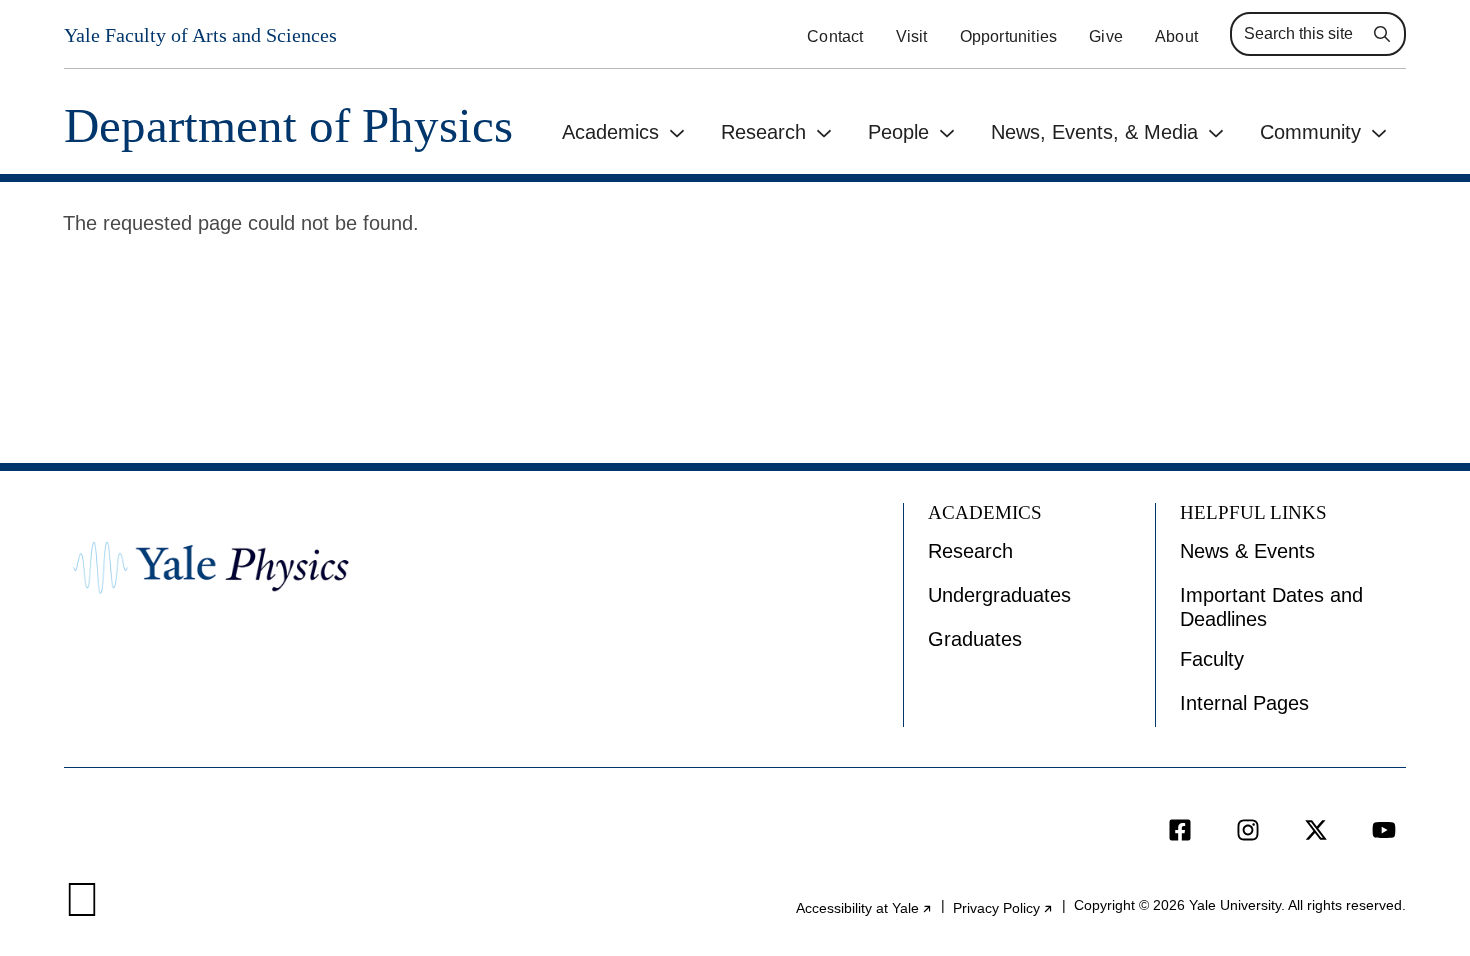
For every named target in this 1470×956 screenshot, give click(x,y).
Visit (912, 36)
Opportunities (1009, 36)
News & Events (1247, 551)
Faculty (1212, 659)
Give (1106, 36)
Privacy (1003, 908)
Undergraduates (999, 595)
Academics (610, 132)
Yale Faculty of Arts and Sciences (200, 35)
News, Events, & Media (1094, 132)
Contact (835, 36)
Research (763, 132)
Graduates (975, 639)
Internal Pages (1244, 703)
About (1176, 36)
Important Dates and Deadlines (1271, 607)
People (898, 132)
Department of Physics (288, 125)
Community (1310, 132)
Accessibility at (864, 908)
